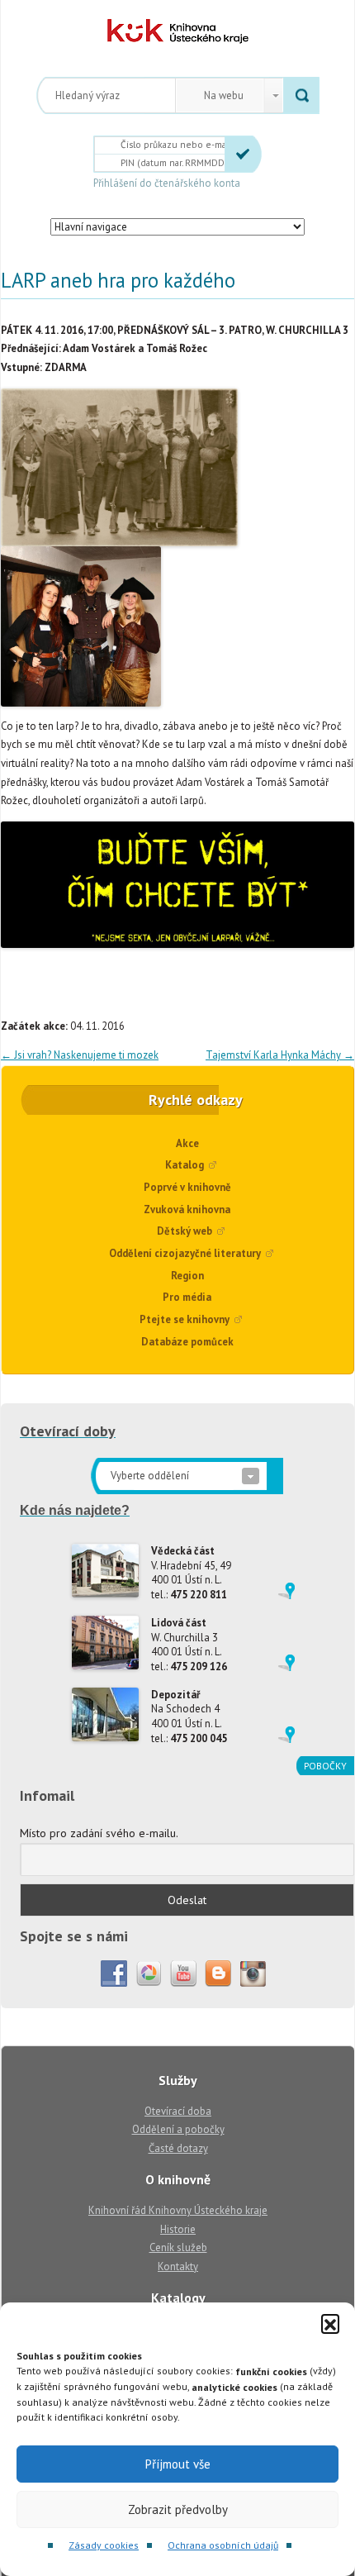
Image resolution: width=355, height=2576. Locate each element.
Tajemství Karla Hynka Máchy (280, 1055)
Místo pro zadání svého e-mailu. (99, 1833)
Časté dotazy (178, 2148)
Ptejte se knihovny (185, 1319)
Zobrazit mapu (286, 1591)
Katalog (185, 1165)
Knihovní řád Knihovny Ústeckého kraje (178, 2210)
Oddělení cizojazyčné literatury (185, 1253)
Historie (178, 2229)
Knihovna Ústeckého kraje (178, 31)
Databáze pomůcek (187, 1342)
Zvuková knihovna (187, 1209)
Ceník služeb (178, 2247)
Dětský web (185, 1231)
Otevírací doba (178, 2111)
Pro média (187, 1297)
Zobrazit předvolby (178, 2509)
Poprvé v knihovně (187, 1187)
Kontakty (178, 2266)
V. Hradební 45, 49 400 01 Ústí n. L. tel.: (191, 1573)
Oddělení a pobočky (178, 2129)
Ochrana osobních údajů (223, 2545)
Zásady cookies (104, 2545)
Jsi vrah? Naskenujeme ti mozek (80, 1055)
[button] (330, 2323)
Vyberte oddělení (150, 1476)
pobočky (325, 1766)
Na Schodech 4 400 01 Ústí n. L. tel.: (189, 1717)
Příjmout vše (178, 2464)
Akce (187, 1143)
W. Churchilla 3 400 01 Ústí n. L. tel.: (189, 1645)
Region (187, 1276)
